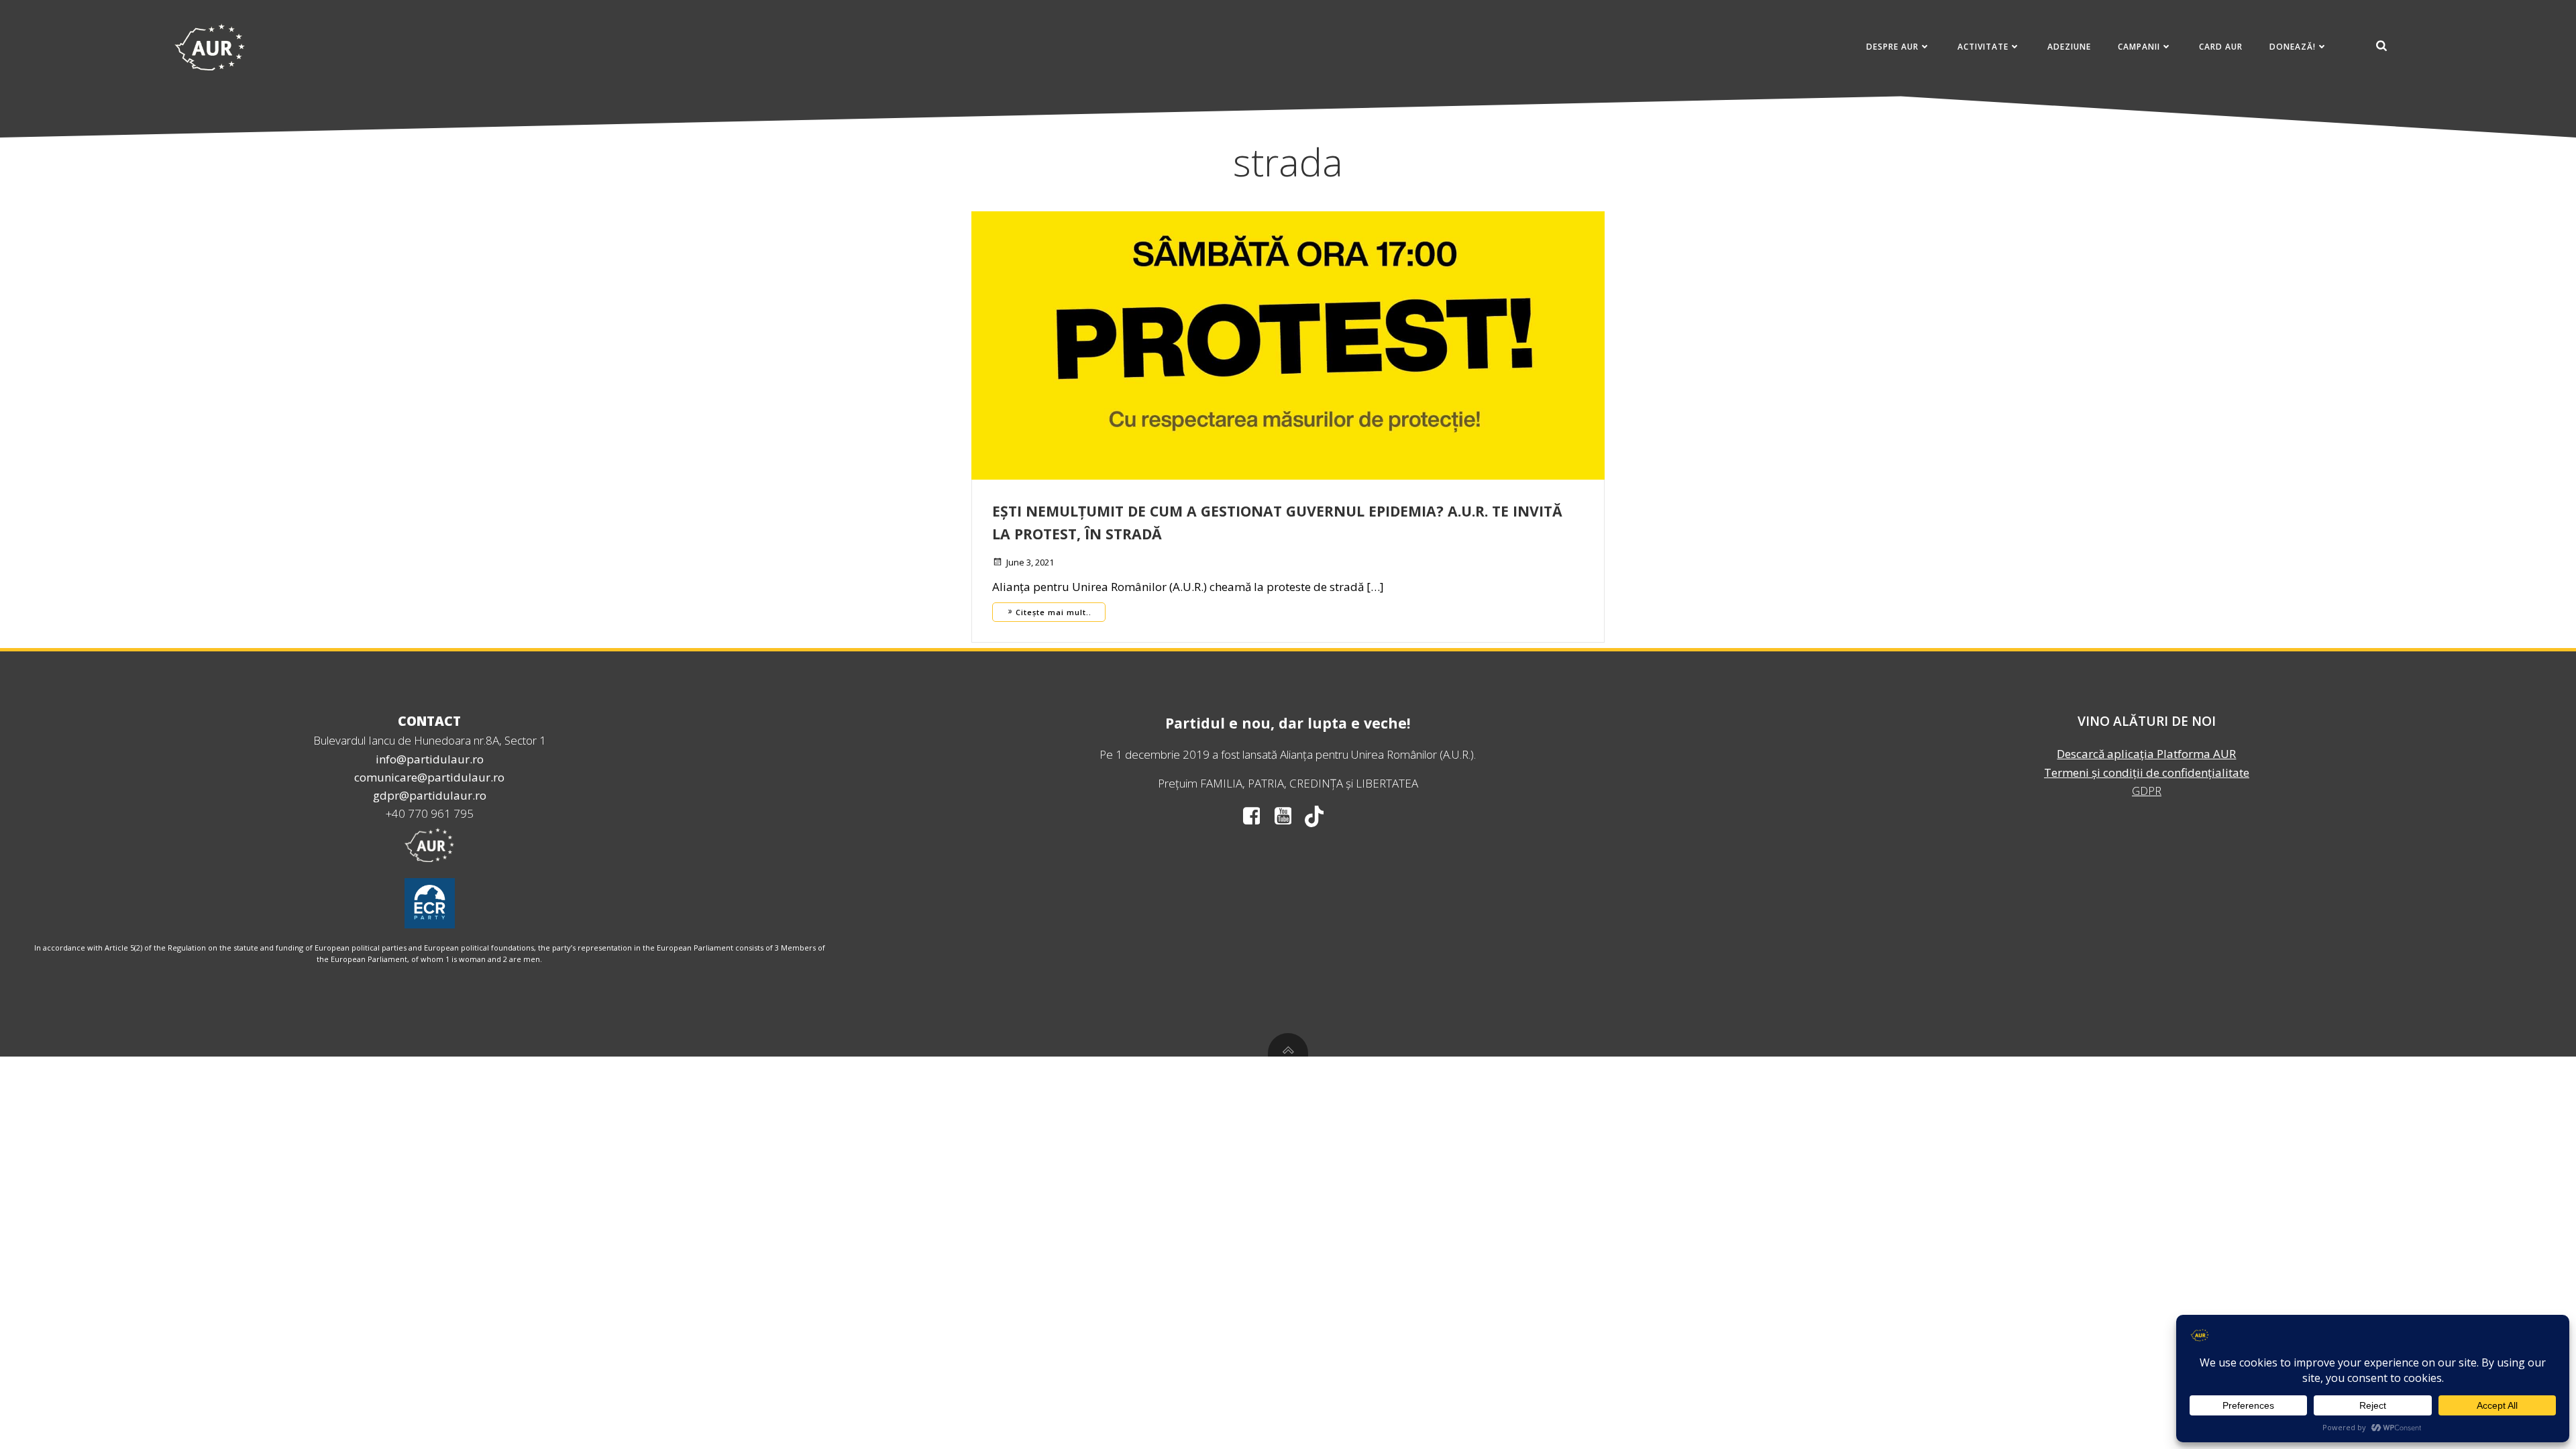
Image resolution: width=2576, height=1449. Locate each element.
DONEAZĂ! (2293, 47)
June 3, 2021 (1030, 562)
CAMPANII (2139, 47)
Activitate (1983, 47)
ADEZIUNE (2069, 47)
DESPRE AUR (1892, 47)
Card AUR (2221, 47)
